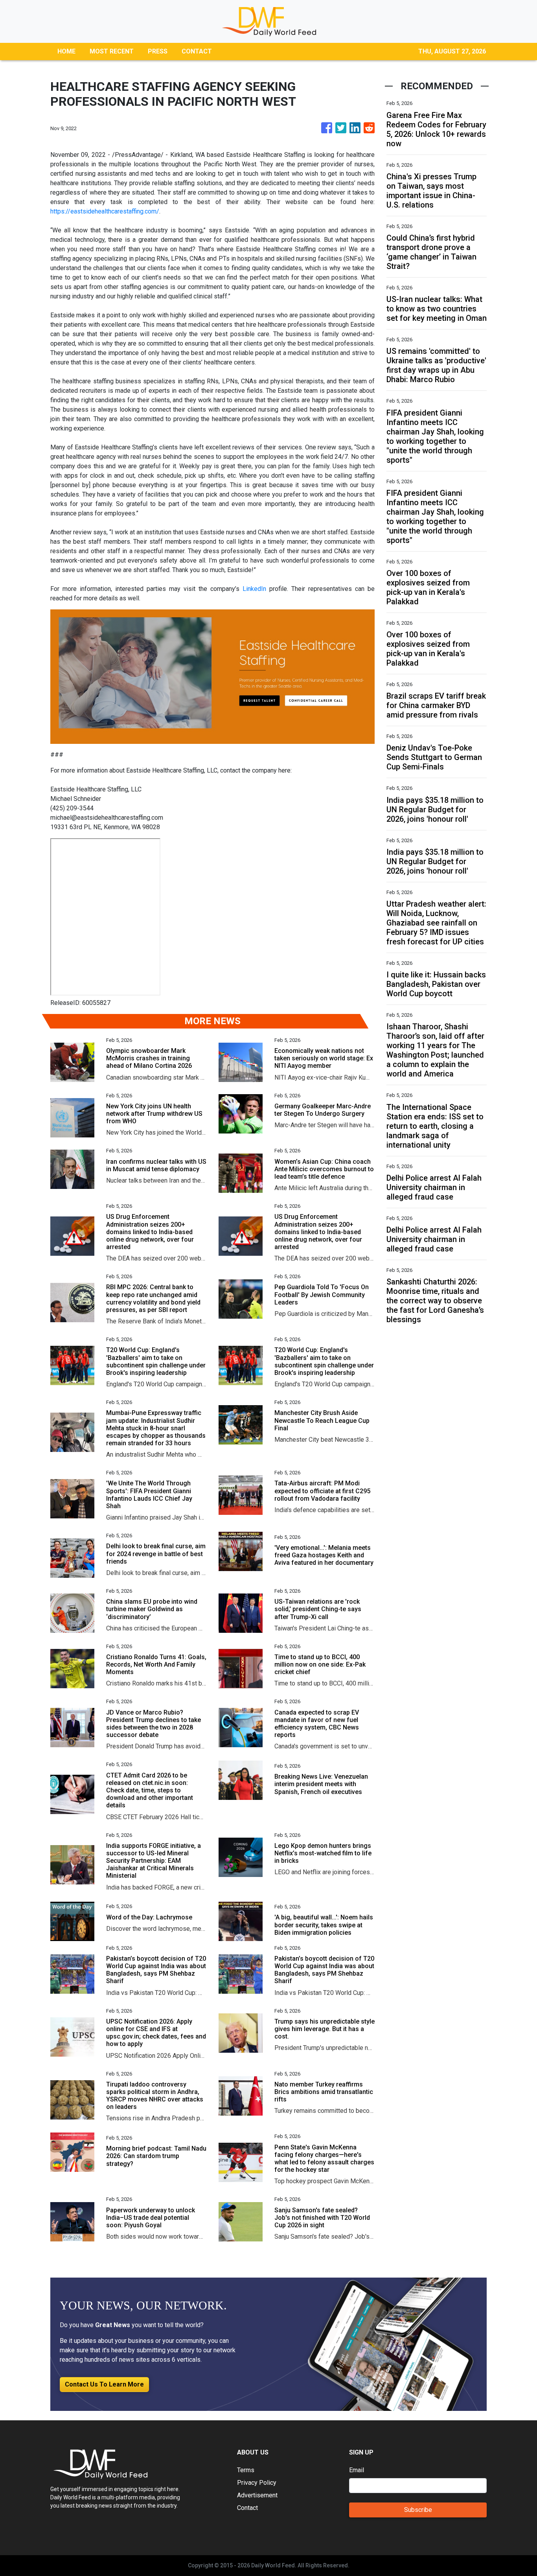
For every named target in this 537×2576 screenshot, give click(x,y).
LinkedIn (254, 589)
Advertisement (257, 2495)
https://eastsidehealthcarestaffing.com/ (105, 211)
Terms (246, 2470)
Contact (247, 2508)
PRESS (158, 51)
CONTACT (197, 51)
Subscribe (418, 2510)
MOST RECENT (112, 51)
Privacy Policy (257, 2483)
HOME (66, 51)
